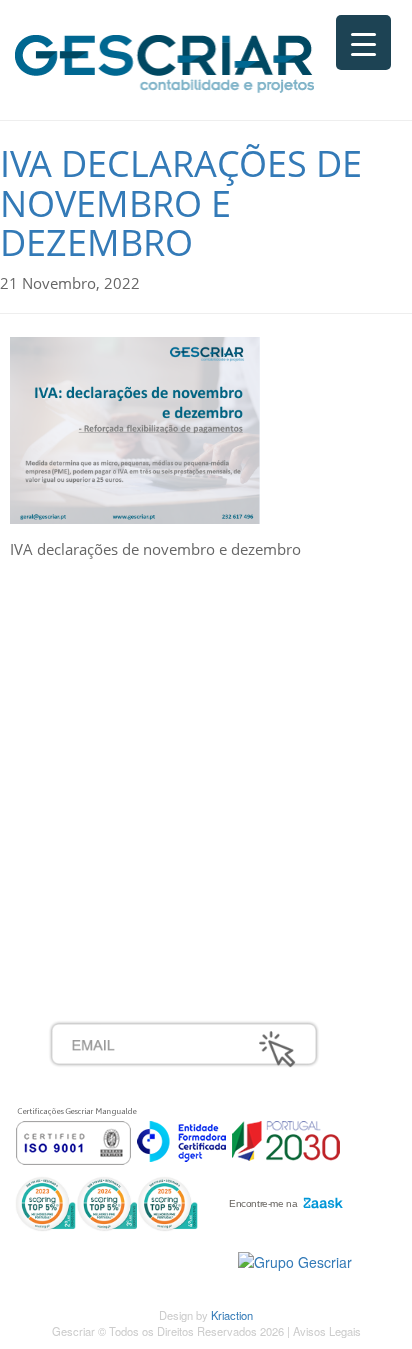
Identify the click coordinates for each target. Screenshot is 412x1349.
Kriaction (232, 1315)
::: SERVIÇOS (94, 674)
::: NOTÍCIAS (91, 718)
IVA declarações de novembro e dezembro (181, 203)
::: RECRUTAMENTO (119, 850)
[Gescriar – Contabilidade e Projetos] (164, 59)
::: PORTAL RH (99, 828)
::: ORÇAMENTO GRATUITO (145, 872)
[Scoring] (106, 1202)
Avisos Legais (327, 1331)
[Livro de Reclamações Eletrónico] (295, 1260)
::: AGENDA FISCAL (115, 916)
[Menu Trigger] (363, 42)
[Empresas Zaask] (283, 1198)
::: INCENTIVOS (101, 696)
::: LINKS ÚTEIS (101, 894)
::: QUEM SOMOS (109, 652)
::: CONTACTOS (102, 740)
